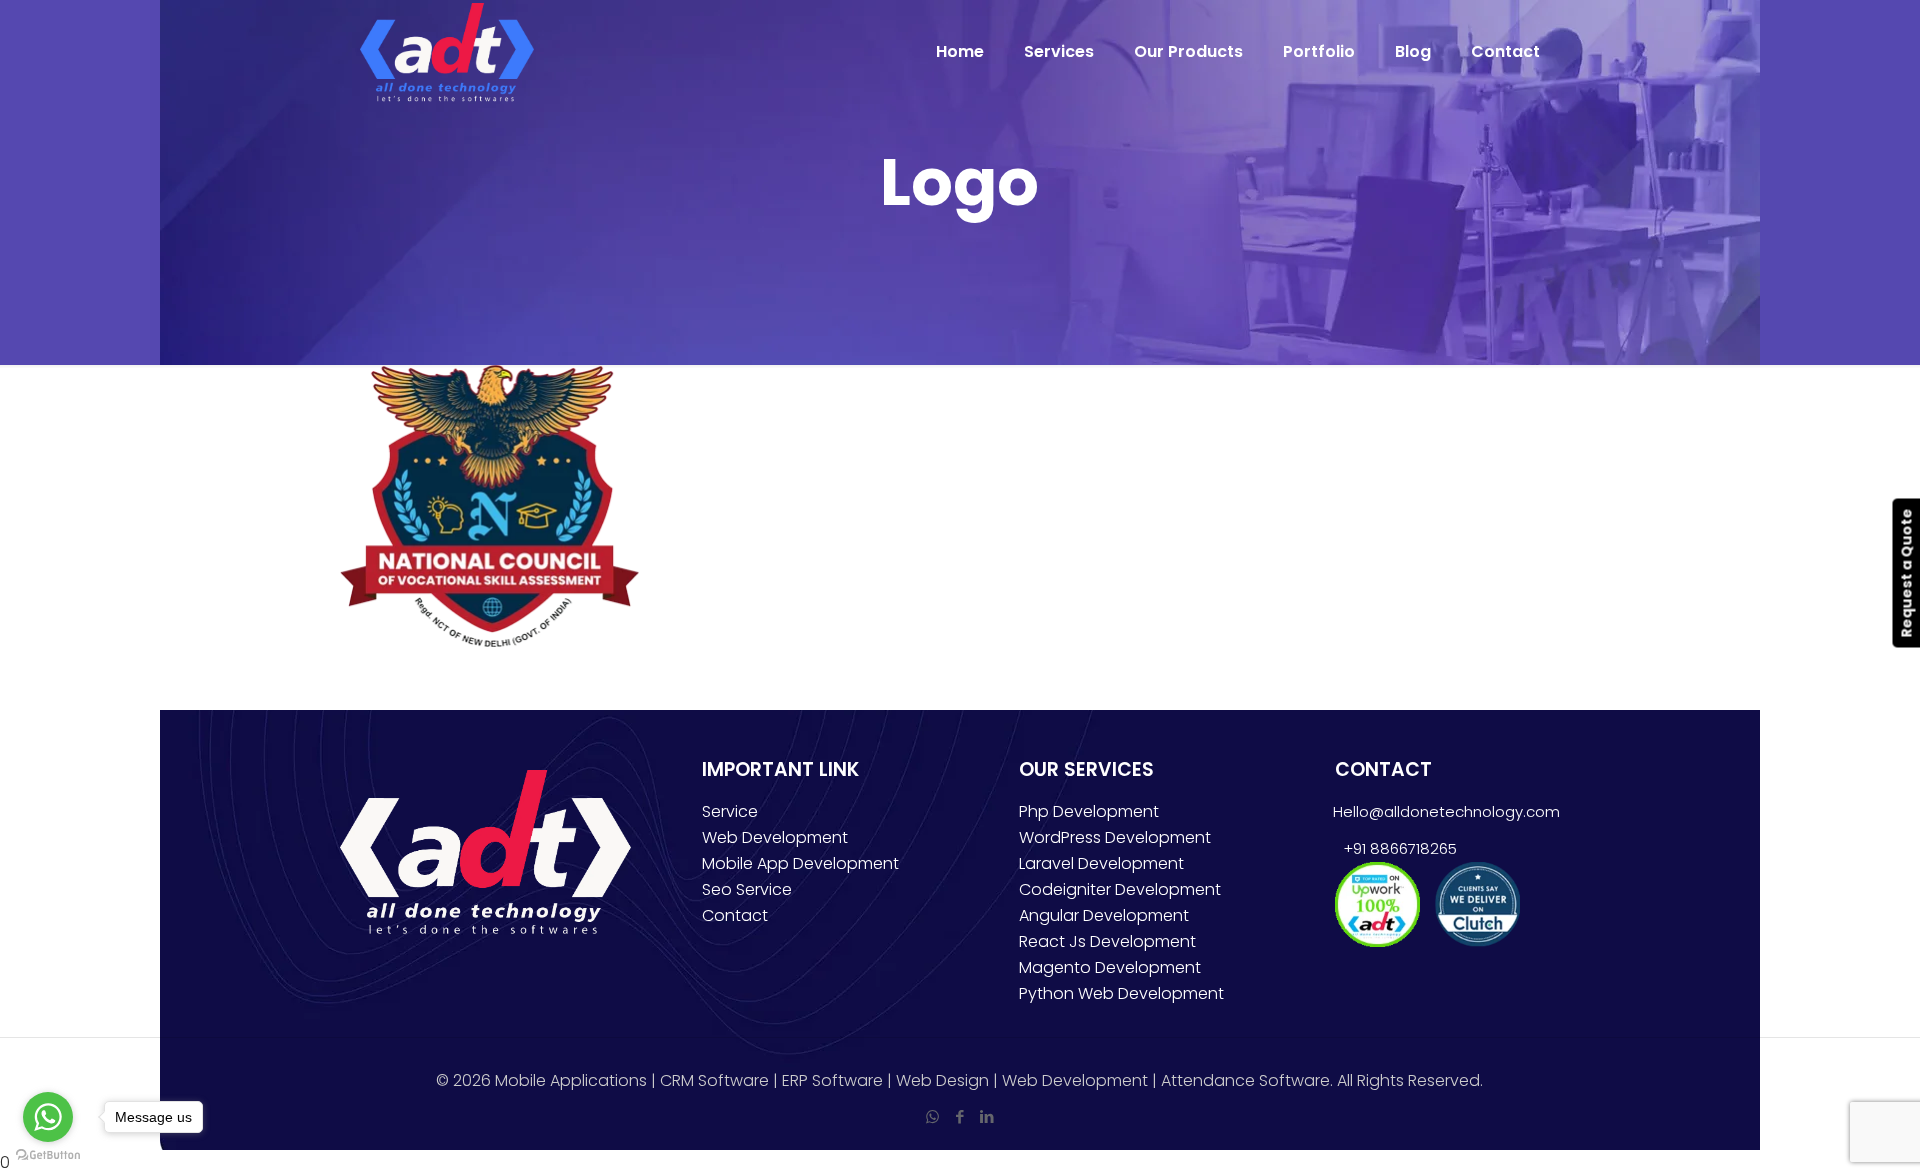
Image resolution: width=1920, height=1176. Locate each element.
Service (730, 811)
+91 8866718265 (1396, 848)
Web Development (775, 837)
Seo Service (747, 889)
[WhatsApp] (932, 1116)
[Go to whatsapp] (48, 1117)
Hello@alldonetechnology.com (1446, 811)
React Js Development (1107, 941)
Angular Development (1104, 915)
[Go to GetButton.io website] (48, 1155)
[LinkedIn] (986, 1116)
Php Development (1089, 811)
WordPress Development (1115, 837)
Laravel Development (1101, 863)
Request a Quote (1906, 572)
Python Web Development (1121, 993)
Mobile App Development (800, 863)
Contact (735, 915)
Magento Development (1110, 967)
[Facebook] (959, 1116)
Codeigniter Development (1120, 889)
